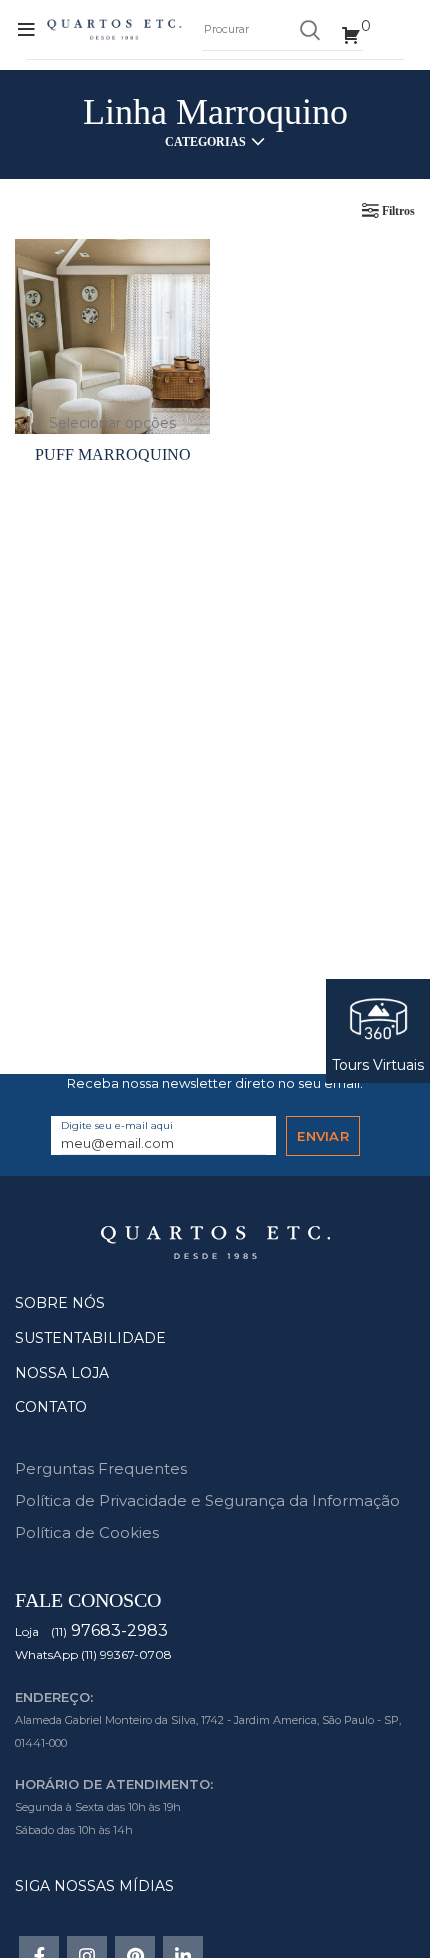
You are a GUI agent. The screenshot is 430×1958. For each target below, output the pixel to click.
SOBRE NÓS (60, 1303)
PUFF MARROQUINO (113, 454)
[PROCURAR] (309, 30)
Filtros (398, 211)
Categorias (205, 142)
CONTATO (51, 1407)
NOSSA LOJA (62, 1373)
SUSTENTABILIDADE (90, 1338)
